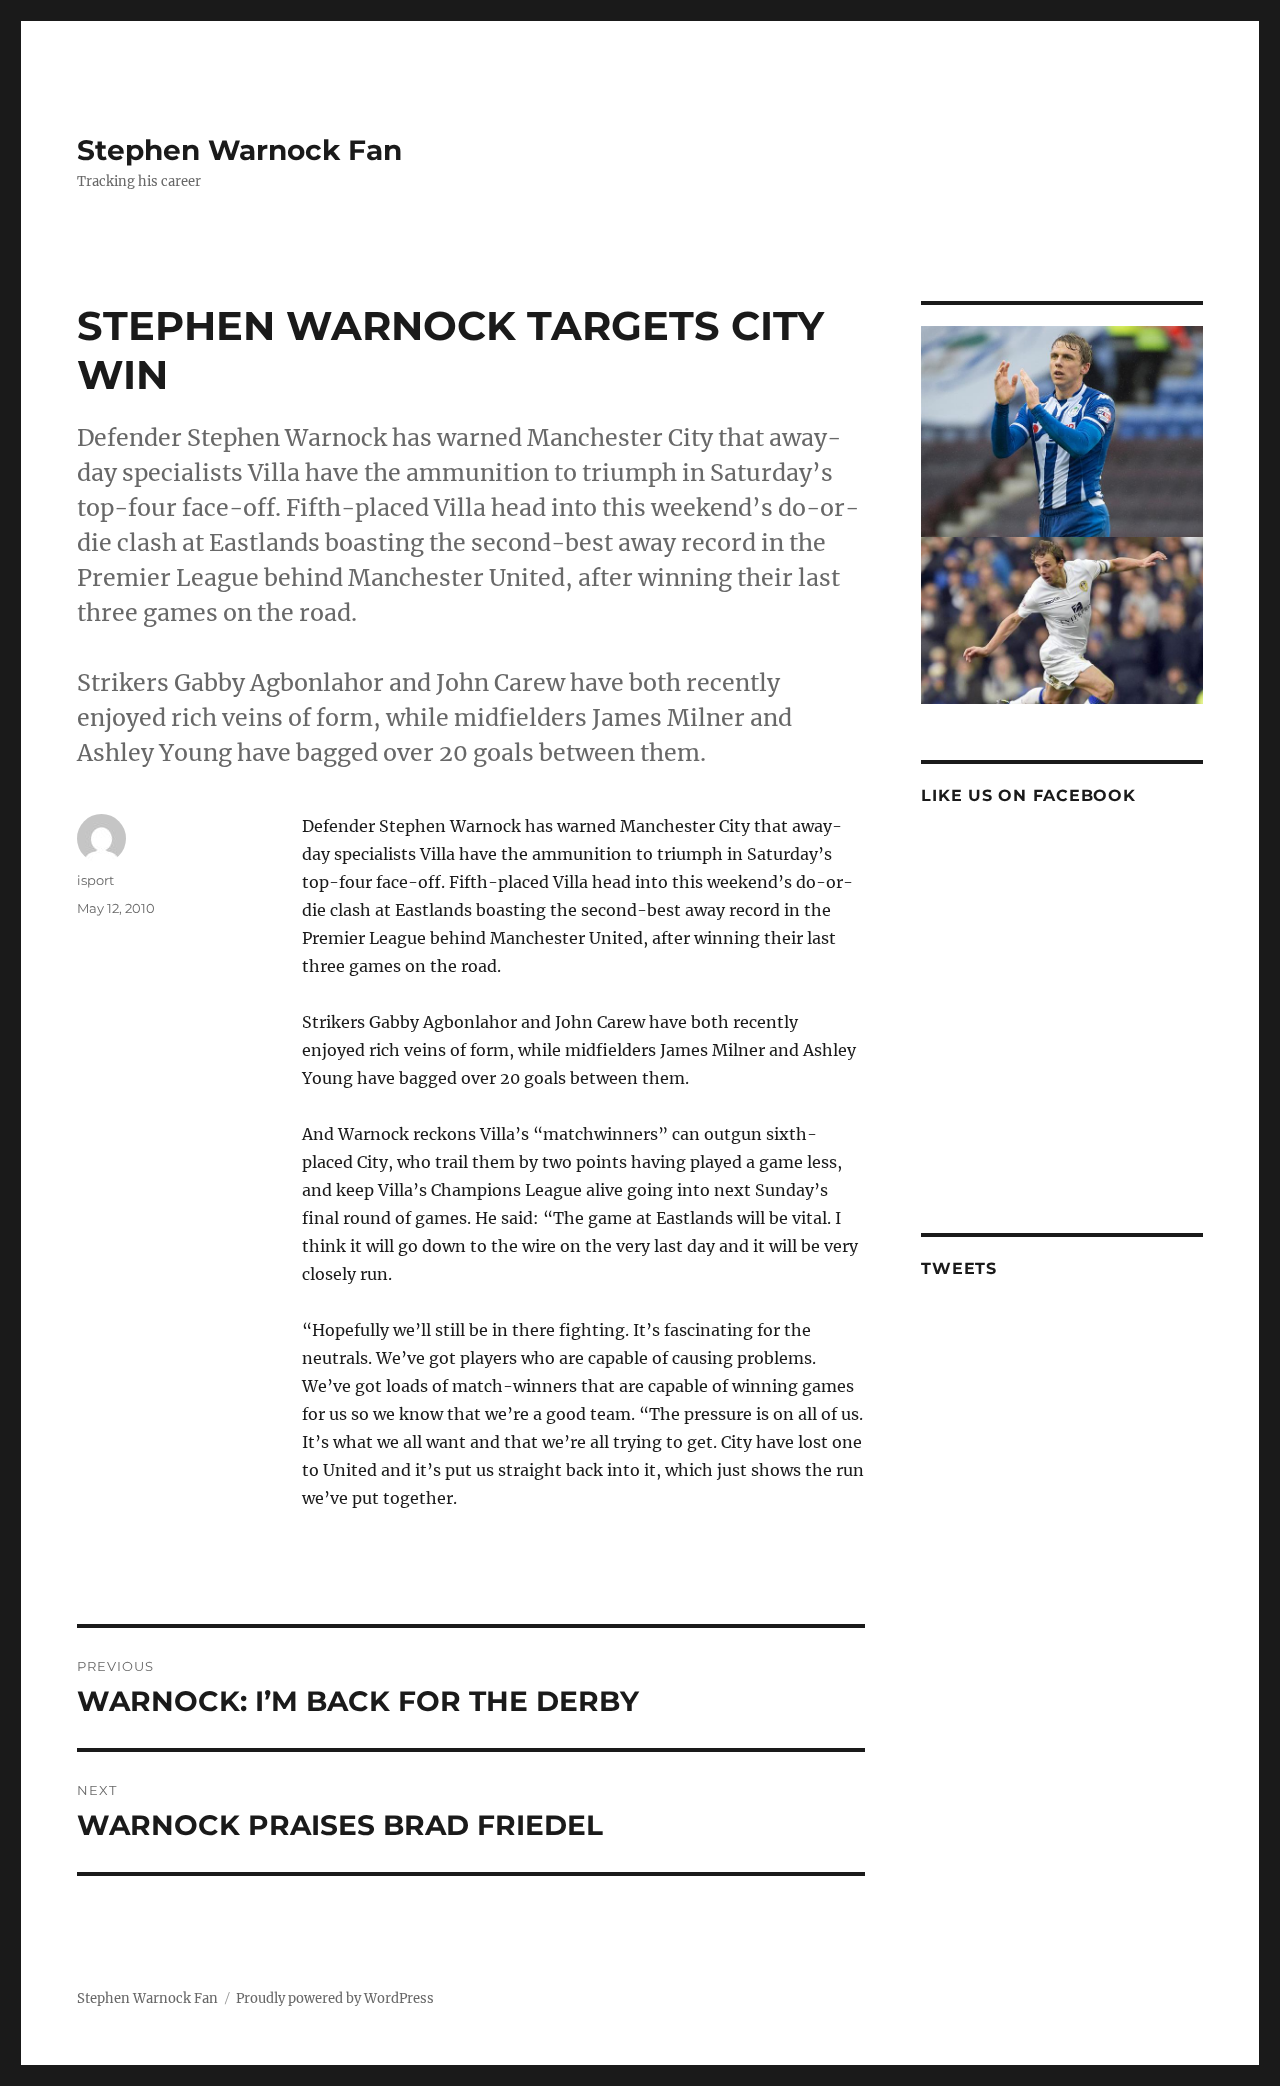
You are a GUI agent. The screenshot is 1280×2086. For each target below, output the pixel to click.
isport (95, 880)
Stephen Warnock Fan (239, 150)
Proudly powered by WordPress (335, 1998)
